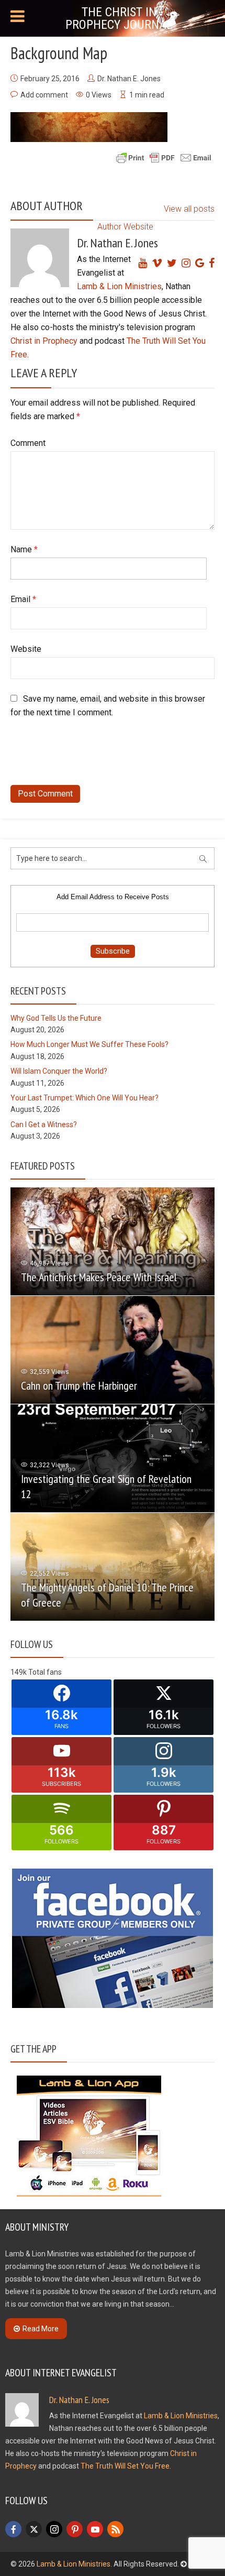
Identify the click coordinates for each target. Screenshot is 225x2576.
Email (23, 599)
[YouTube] (95, 2529)
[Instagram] (54, 2529)
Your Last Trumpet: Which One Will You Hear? (85, 1098)
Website (26, 649)
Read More (41, 2329)
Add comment (44, 95)
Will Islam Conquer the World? (59, 1071)
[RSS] (115, 2529)
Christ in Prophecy (44, 341)
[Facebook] (13, 2529)
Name (24, 549)
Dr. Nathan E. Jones (129, 79)
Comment (28, 443)
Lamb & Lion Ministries (119, 286)
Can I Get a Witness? (44, 1125)
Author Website (125, 227)
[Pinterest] (75, 2529)
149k (19, 1672)
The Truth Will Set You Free (125, 2466)
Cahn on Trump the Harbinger (79, 1385)
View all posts (189, 209)
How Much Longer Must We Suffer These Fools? (89, 1044)
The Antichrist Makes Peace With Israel (99, 1277)
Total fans (45, 1672)
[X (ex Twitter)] (34, 2529)
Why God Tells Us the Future (56, 1018)
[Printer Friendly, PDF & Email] (164, 157)
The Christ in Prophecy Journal (119, 18)
